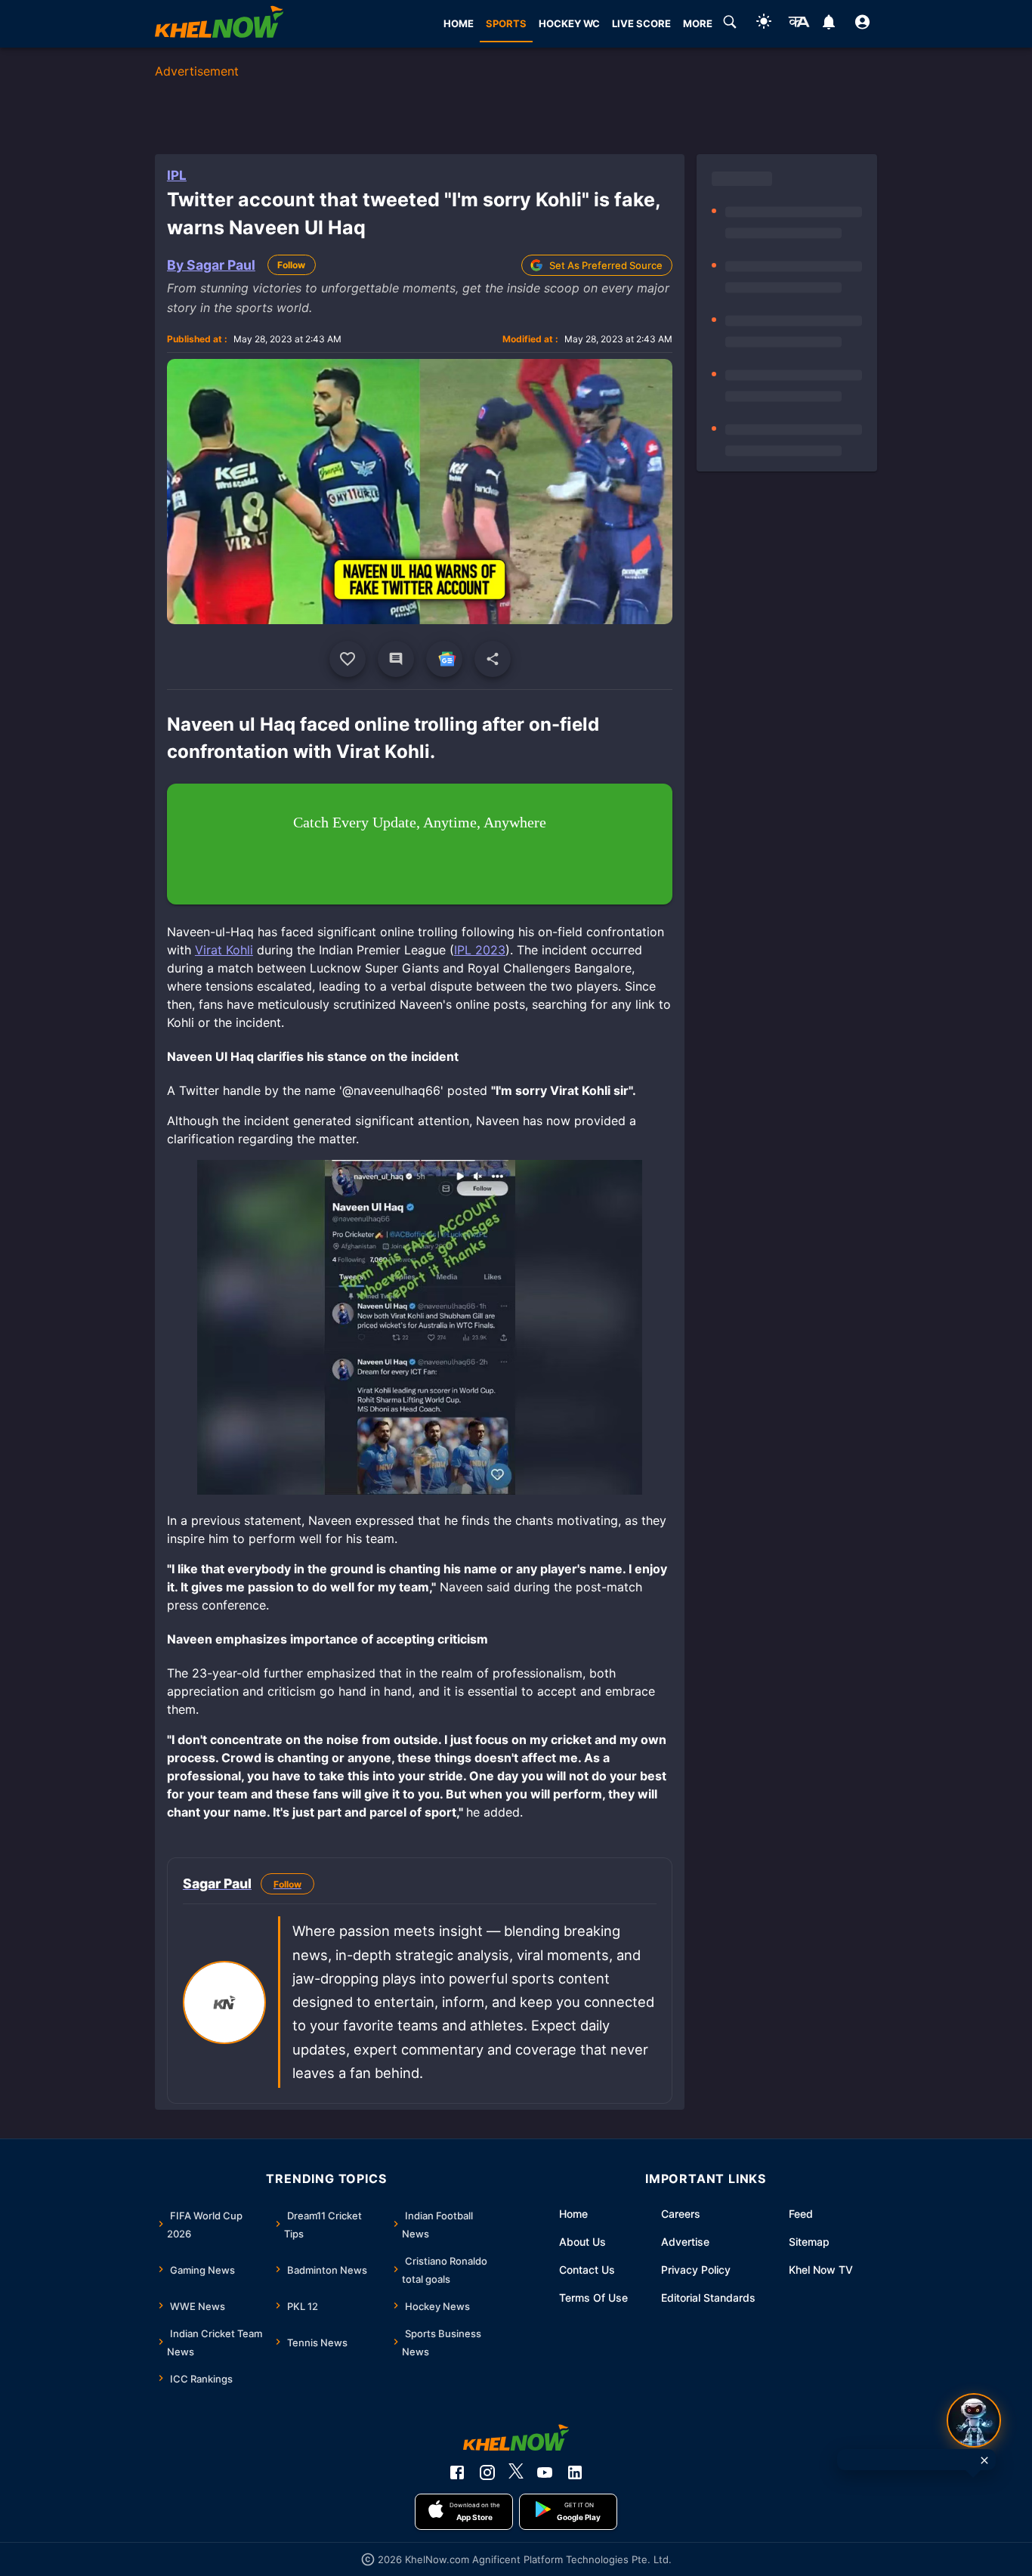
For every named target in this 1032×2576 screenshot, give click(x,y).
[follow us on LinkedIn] (575, 2472)
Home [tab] (459, 23)
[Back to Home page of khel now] (219, 24)
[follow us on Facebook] (457, 2472)
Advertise (685, 2242)
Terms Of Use (593, 2298)
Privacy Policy (696, 2270)
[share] (493, 659)
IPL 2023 (480, 950)
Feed (801, 2214)
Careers (681, 2214)
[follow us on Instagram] (487, 2472)
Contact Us (587, 2270)
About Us (582, 2242)
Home (573, 2214)
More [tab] (698, 23)
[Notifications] (828, 24)
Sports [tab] (506, 23)
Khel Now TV (821, 2270)
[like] (348, 659)
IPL (177, 175)
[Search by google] (730, 24)
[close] (984, 2460)
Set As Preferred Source (606, 265)
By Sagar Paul (211, 265)
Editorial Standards (708, 2298)
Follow (291, 265)
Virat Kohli (224, 950)
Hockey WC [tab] (569, 23)
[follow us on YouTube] (545, 2472)
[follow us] (444, 659)
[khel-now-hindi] (799, 24)
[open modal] (974, 2420)
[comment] (396, 659)
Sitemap (809, 2242)
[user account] (862, 24)
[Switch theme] (764, 24)
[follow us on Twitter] (516, 2472)
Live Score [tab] (641, 23)
